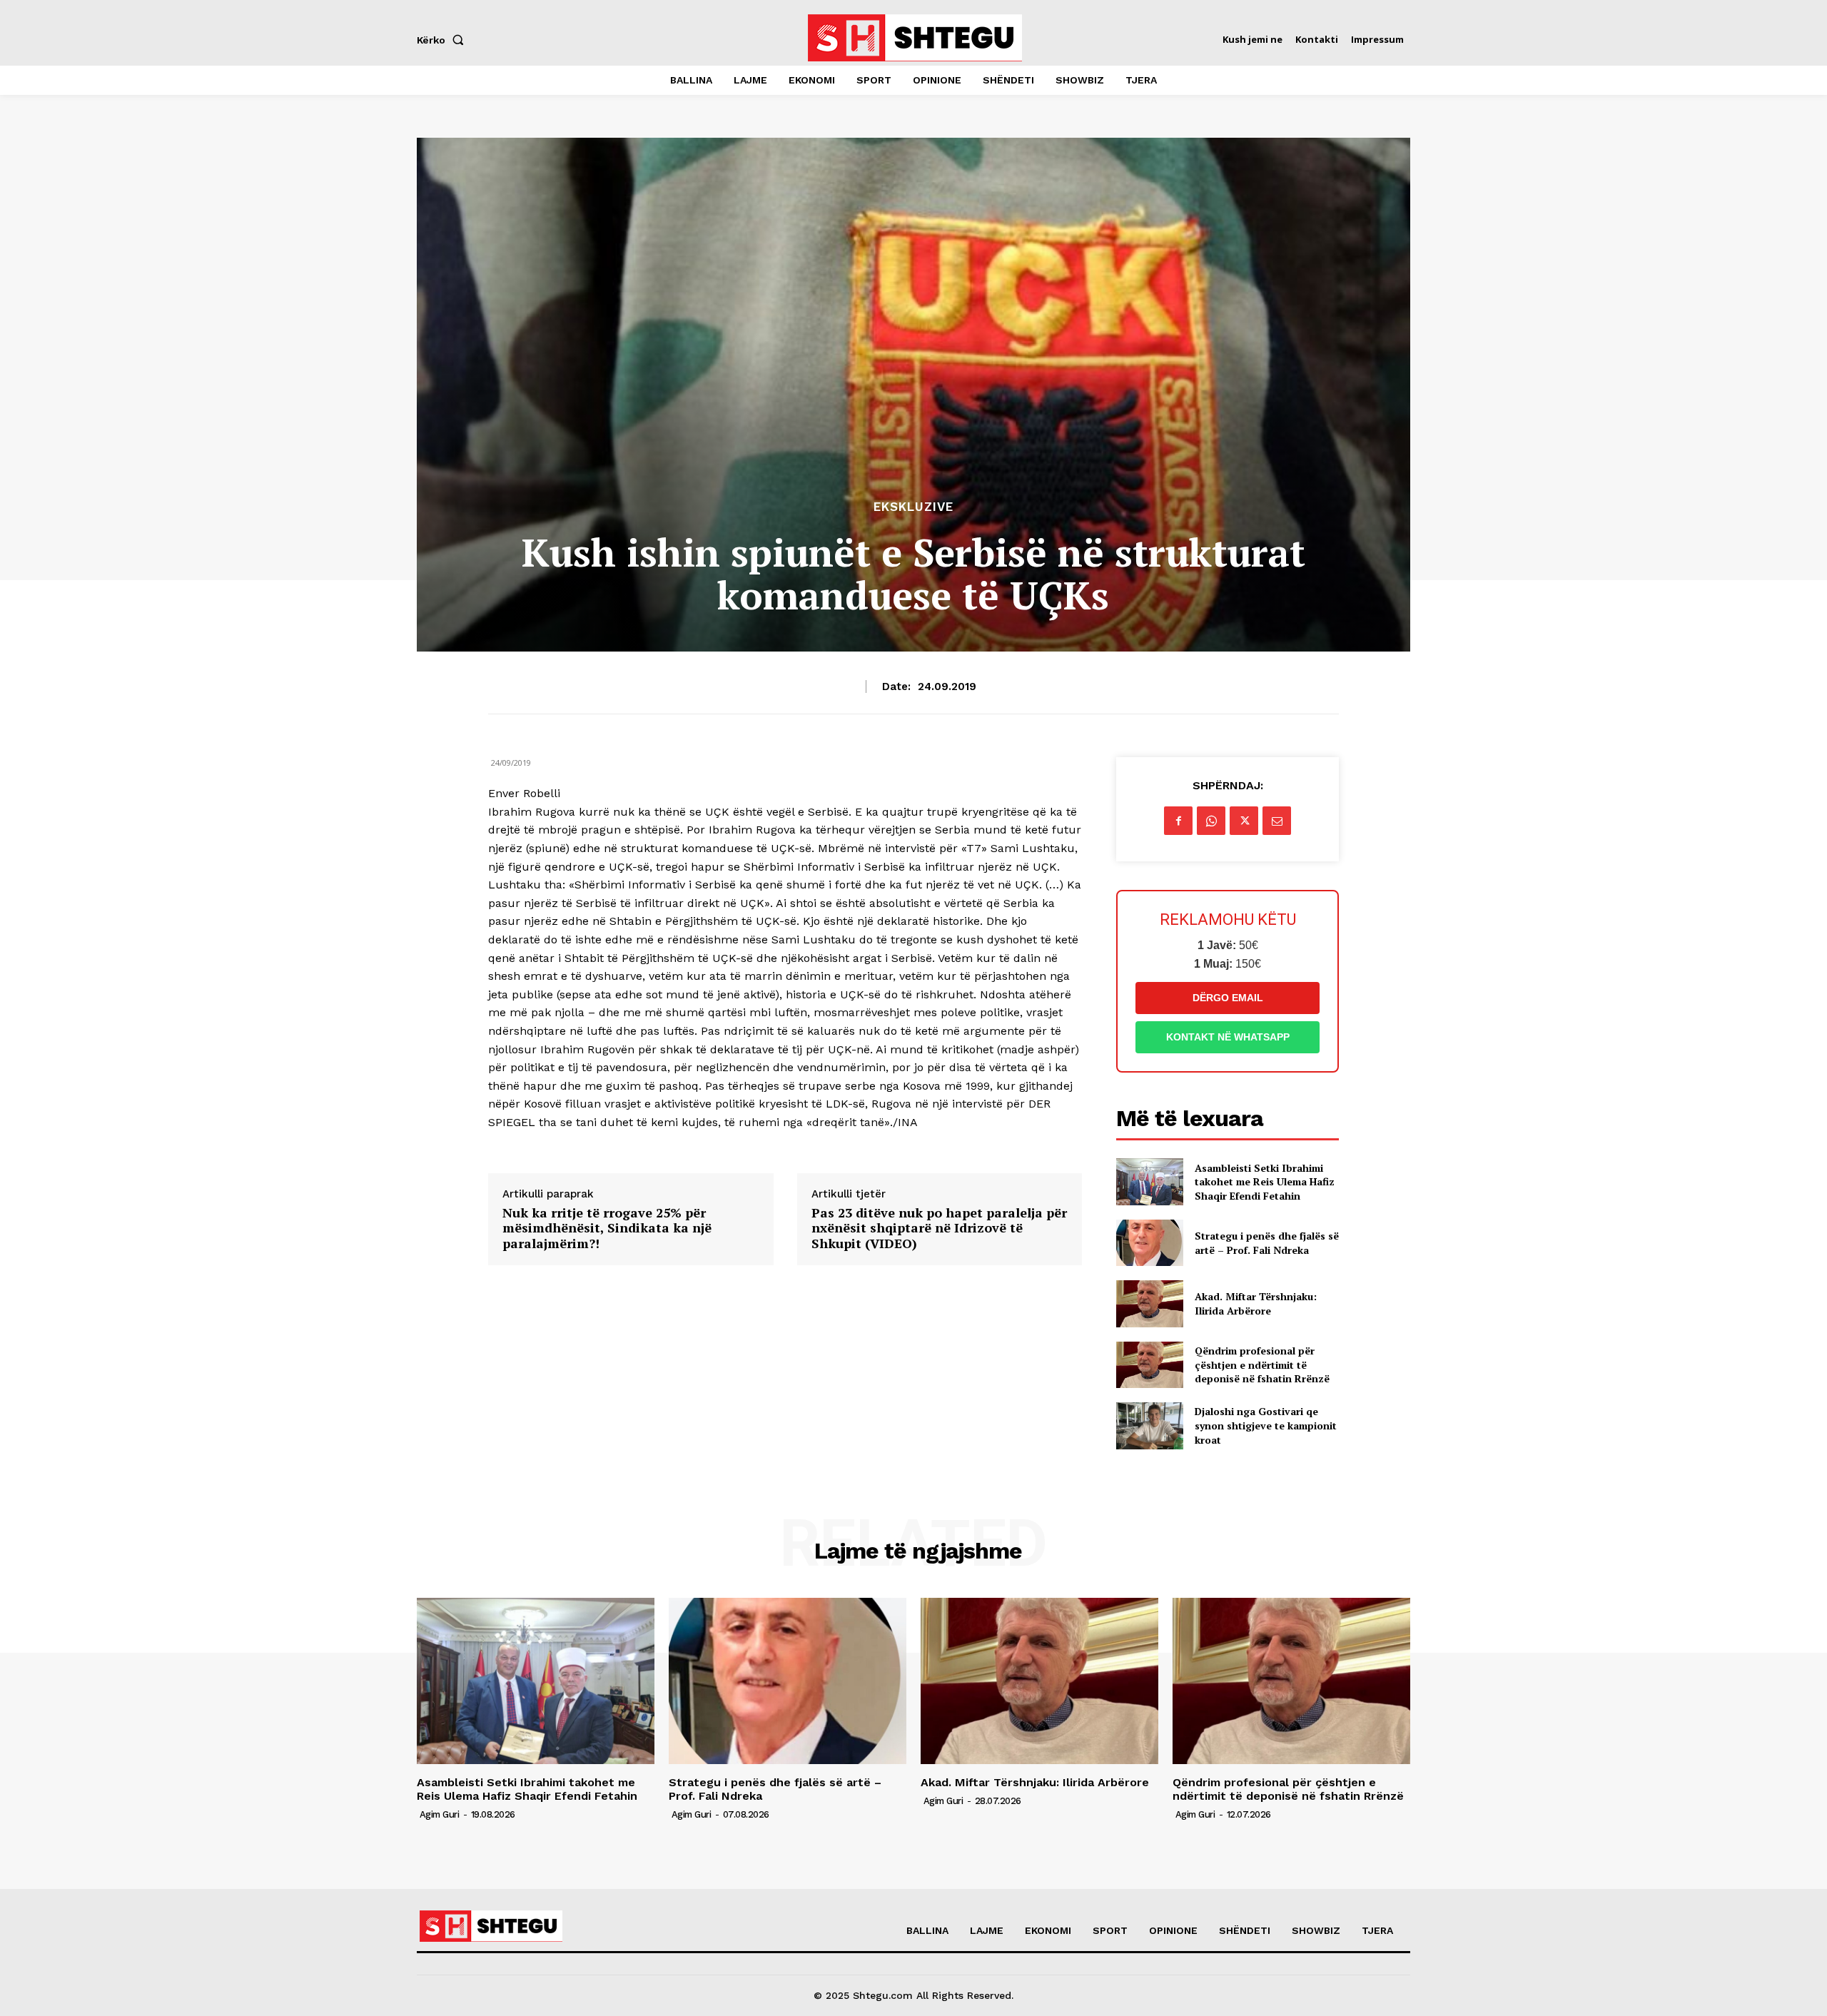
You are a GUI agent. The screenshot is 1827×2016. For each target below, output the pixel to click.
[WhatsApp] (1211, 821)
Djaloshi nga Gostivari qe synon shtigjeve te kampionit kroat (1266, 1425)
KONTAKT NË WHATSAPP (1228, 1037)
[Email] (1277, 821)
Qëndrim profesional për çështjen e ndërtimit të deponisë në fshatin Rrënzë (1262, 1364)
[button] (443, 40)
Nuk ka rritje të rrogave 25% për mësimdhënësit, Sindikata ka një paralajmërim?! (607, 1229)
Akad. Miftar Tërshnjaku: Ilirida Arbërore (1256, 1303)
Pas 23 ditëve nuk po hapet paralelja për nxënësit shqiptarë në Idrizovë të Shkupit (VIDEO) (939, 1229)
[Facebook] (1178, 821)
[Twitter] (1244, 821)
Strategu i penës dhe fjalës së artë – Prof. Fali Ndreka (1267, 1243)
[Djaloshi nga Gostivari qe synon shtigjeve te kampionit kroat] (1149, 1425)
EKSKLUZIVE (913, 507)
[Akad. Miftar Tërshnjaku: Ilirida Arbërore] (1149, 1303)
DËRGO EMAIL (1228, 998)
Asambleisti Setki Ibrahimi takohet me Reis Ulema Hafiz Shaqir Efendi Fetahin (1265, 1182)
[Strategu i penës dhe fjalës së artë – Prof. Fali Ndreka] (1149, 1243)
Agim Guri (440, 1814)
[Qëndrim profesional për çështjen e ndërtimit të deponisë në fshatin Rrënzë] (1149, 1365)
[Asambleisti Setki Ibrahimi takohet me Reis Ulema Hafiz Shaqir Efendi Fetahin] (1149, 1181)
